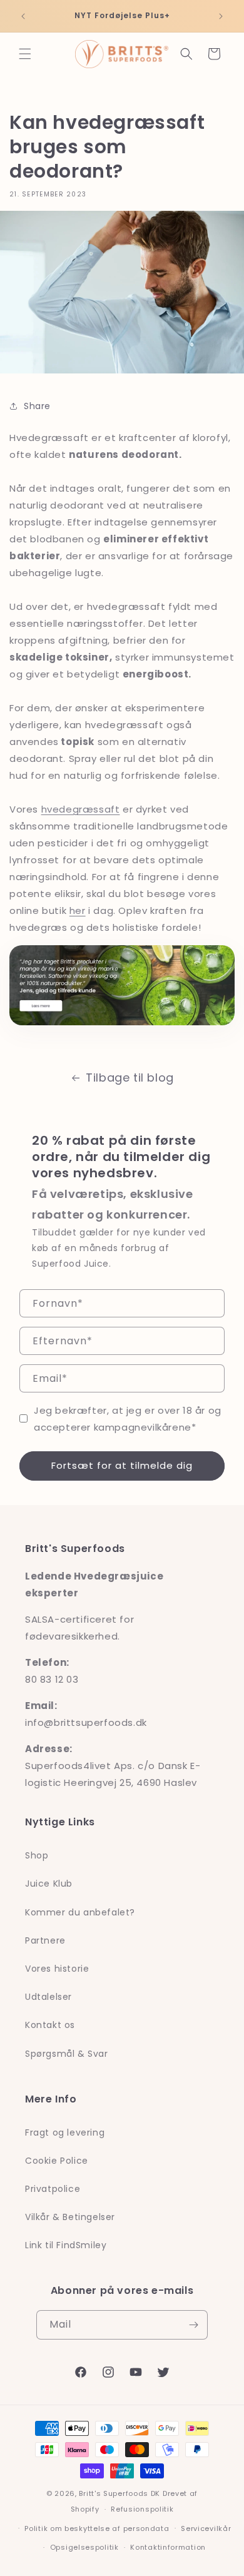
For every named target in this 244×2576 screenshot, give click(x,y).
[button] (25, 54)
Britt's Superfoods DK (119, 2493)
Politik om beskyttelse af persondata (97, 2528)
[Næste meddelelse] (221, 16)
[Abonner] (193, 2325)
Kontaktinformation (168, 2547)
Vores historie (57, 1969)
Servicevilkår (206, 2528)
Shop (37, 1855)
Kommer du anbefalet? (80, 1912)
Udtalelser (48, 1997)
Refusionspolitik (142, 2509)
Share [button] (37, 406)
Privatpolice (53, 2189)
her (78, 910)
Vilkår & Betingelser (70, 2217)
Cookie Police (57, 2161)
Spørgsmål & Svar (67, 2054)
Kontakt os (50, 2025)
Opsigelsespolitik (84, 2547)
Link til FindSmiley (66, 2245)
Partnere (45, 1940)
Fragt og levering (65, 2132)
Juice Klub (49, 1884)
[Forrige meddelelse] (23, 16)
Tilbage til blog (130, 1078)
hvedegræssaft (81, 809)
